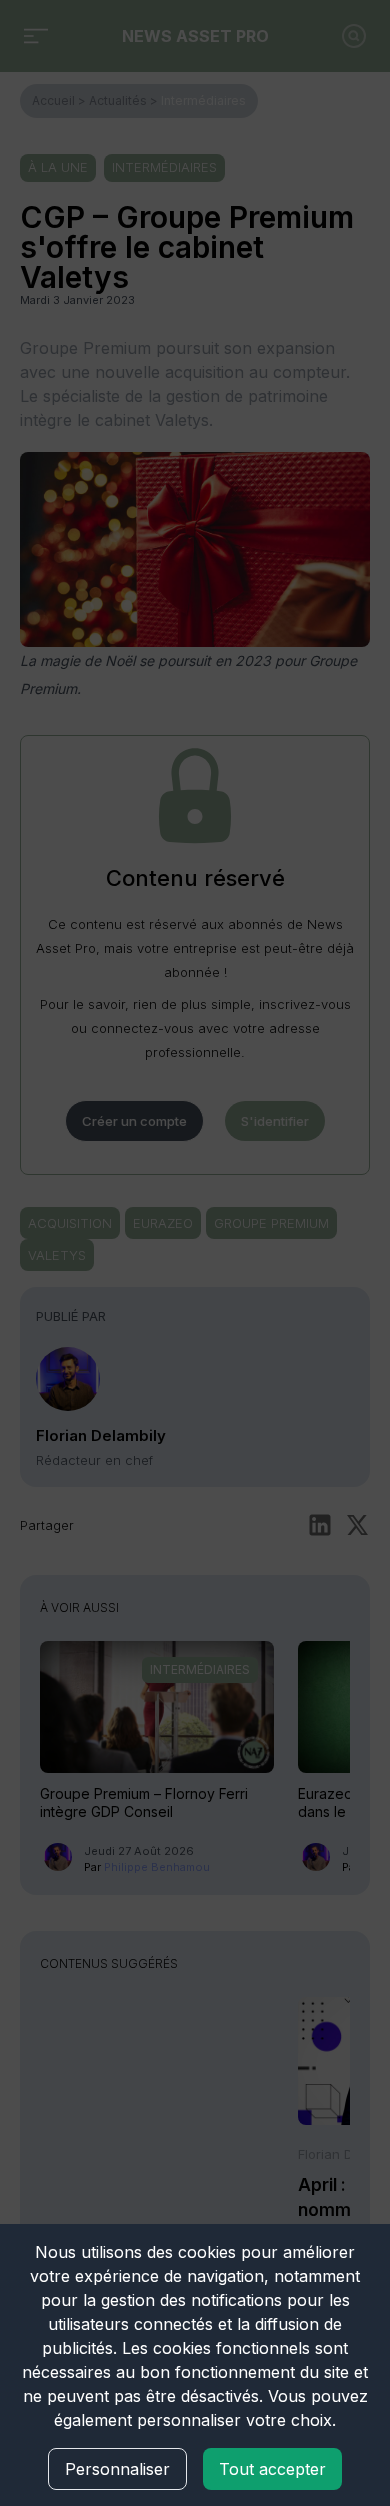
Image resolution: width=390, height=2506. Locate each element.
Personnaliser (117, 2469)
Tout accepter (272, 2469)
